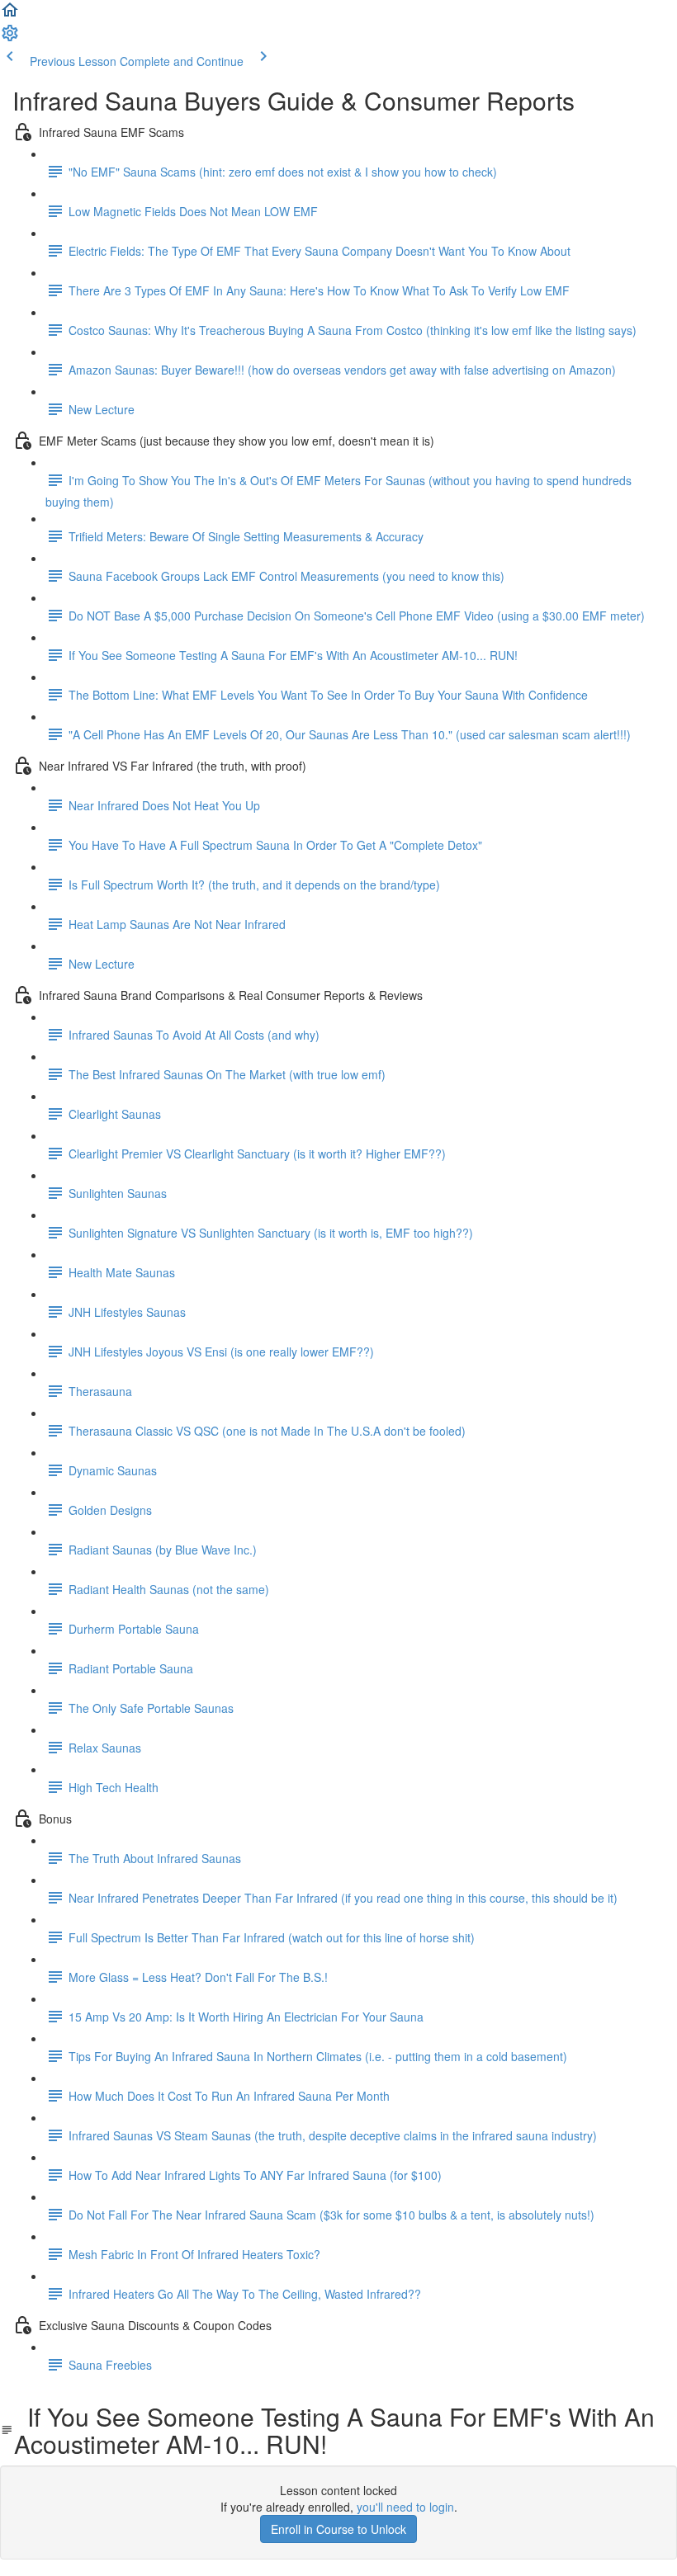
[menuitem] (10, 38)
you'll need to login (405, 2507)
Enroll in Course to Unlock (338, 2529)
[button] (10, 15)
